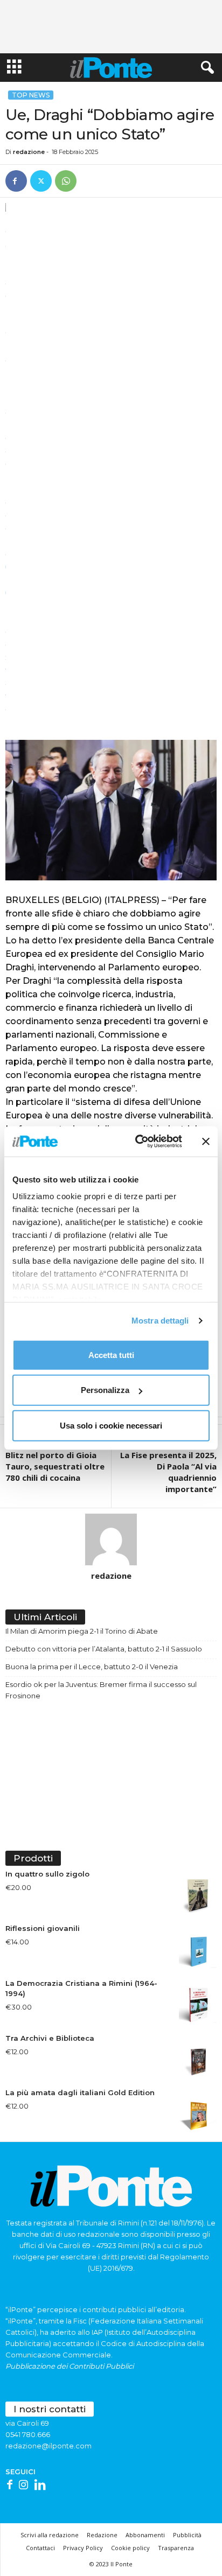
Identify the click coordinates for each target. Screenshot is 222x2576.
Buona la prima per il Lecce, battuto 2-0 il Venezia (92, 1667)
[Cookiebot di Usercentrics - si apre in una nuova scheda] (137, 1142)
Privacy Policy (83, 2548)
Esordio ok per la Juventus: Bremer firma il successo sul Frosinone (101, 1690)
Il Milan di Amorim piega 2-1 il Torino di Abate (82, 1631)
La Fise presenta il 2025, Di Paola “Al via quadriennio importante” (168, 1472)
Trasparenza (176, 2548)
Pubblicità (187, 2535)
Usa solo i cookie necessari (111, 1425)
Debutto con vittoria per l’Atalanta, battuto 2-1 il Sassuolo (104, 1649)
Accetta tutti (111, 1354)
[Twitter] (41, 181)
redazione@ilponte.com (48, 2446)
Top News (31, 95)
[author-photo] (111, 1539)
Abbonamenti (145, 2535)
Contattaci (40, 2548)
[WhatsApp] (66, 181)
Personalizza (105, 1390)
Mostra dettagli (160, 1321)
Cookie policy (130, 2548)
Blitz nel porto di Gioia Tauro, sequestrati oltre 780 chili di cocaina (55, 1466)
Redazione (102, 2535)
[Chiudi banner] (206, 1142)
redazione (29, 152)
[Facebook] (16, 181)
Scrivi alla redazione (50, 2535)
